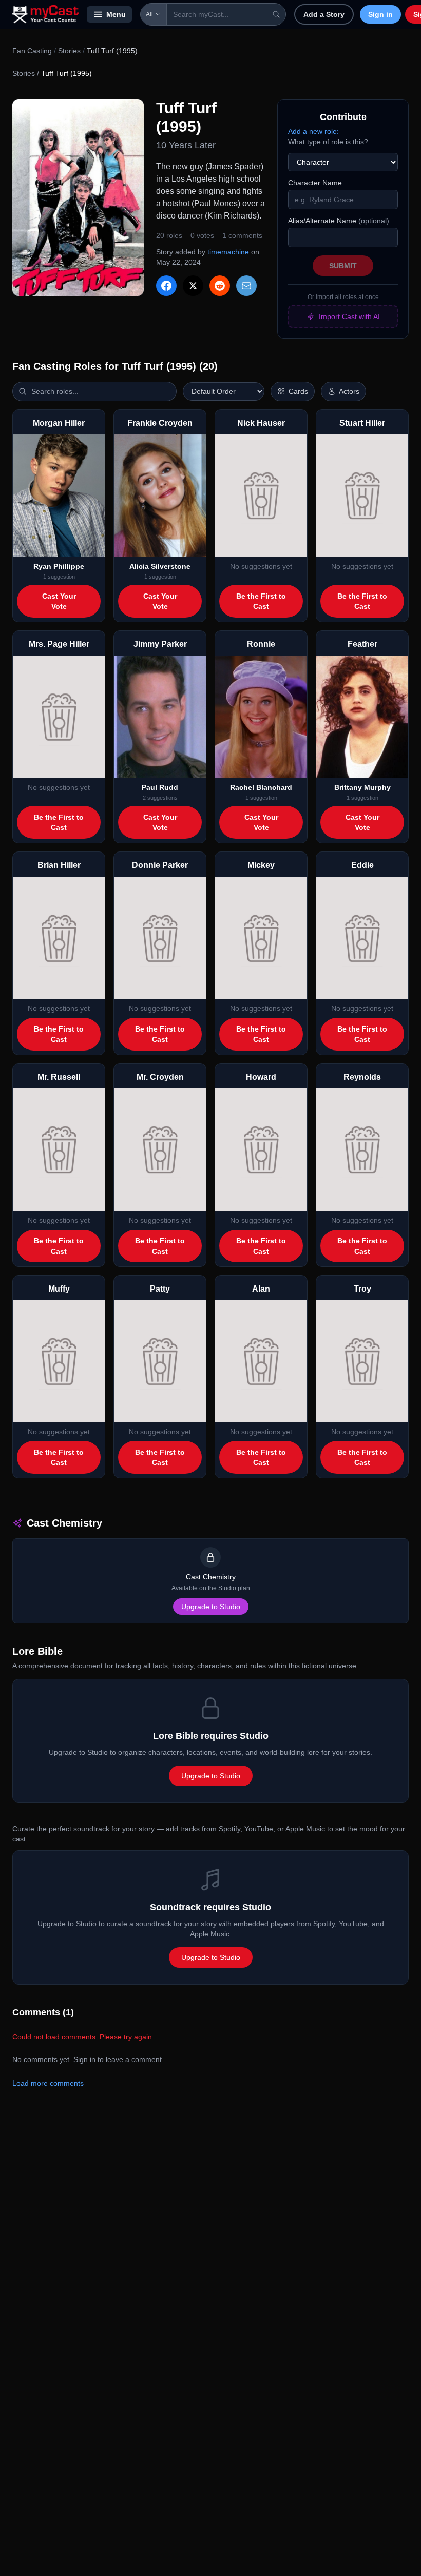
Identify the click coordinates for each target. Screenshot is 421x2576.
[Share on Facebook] (166, 286)
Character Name (315, 183)
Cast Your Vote (59, 601)
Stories (69, 51)
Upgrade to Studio (211, 1607)
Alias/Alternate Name (339, 221)
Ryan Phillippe (59, 566)
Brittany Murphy (362, 787)
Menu (116, 14)
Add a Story (324, 14)
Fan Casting (32, 51)
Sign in (380, 14)
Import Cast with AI (349, 316)
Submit (343, 266)
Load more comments (48, 2083)
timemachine (228, 252)
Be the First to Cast (261, 601)
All (149, 14)
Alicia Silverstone (160, 566)
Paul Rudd (160, 787)
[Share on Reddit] (220, 286)
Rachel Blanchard (261, 787)
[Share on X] (193, 286)
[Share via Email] (246, 286)
